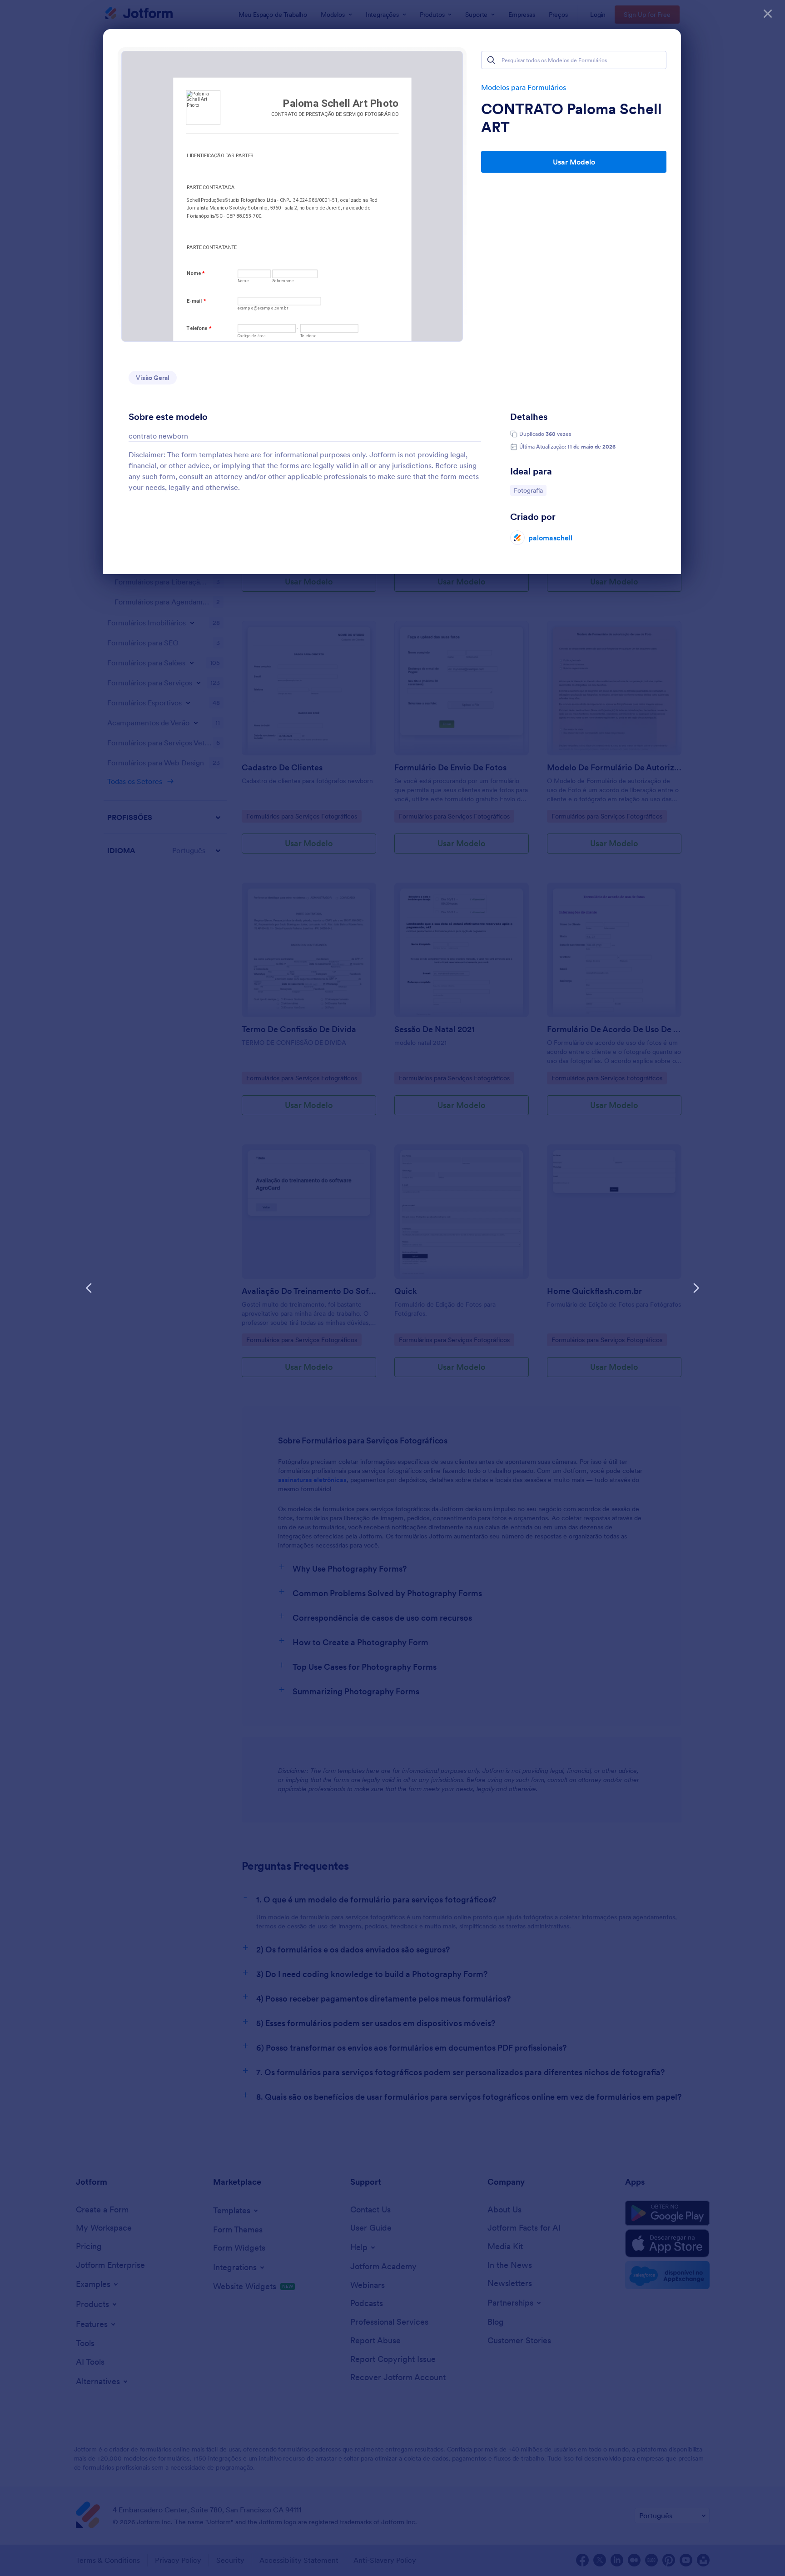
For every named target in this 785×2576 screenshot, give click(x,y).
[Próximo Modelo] (696, 1288)
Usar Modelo (574, 162)
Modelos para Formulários (524, 87)
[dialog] (392, 1288)
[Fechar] (768, 14)
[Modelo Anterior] (89, 1288)
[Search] (491, 60)
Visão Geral (153, 378)
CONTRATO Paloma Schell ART (571, 118)
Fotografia (530, 490)
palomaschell (550, 538)
